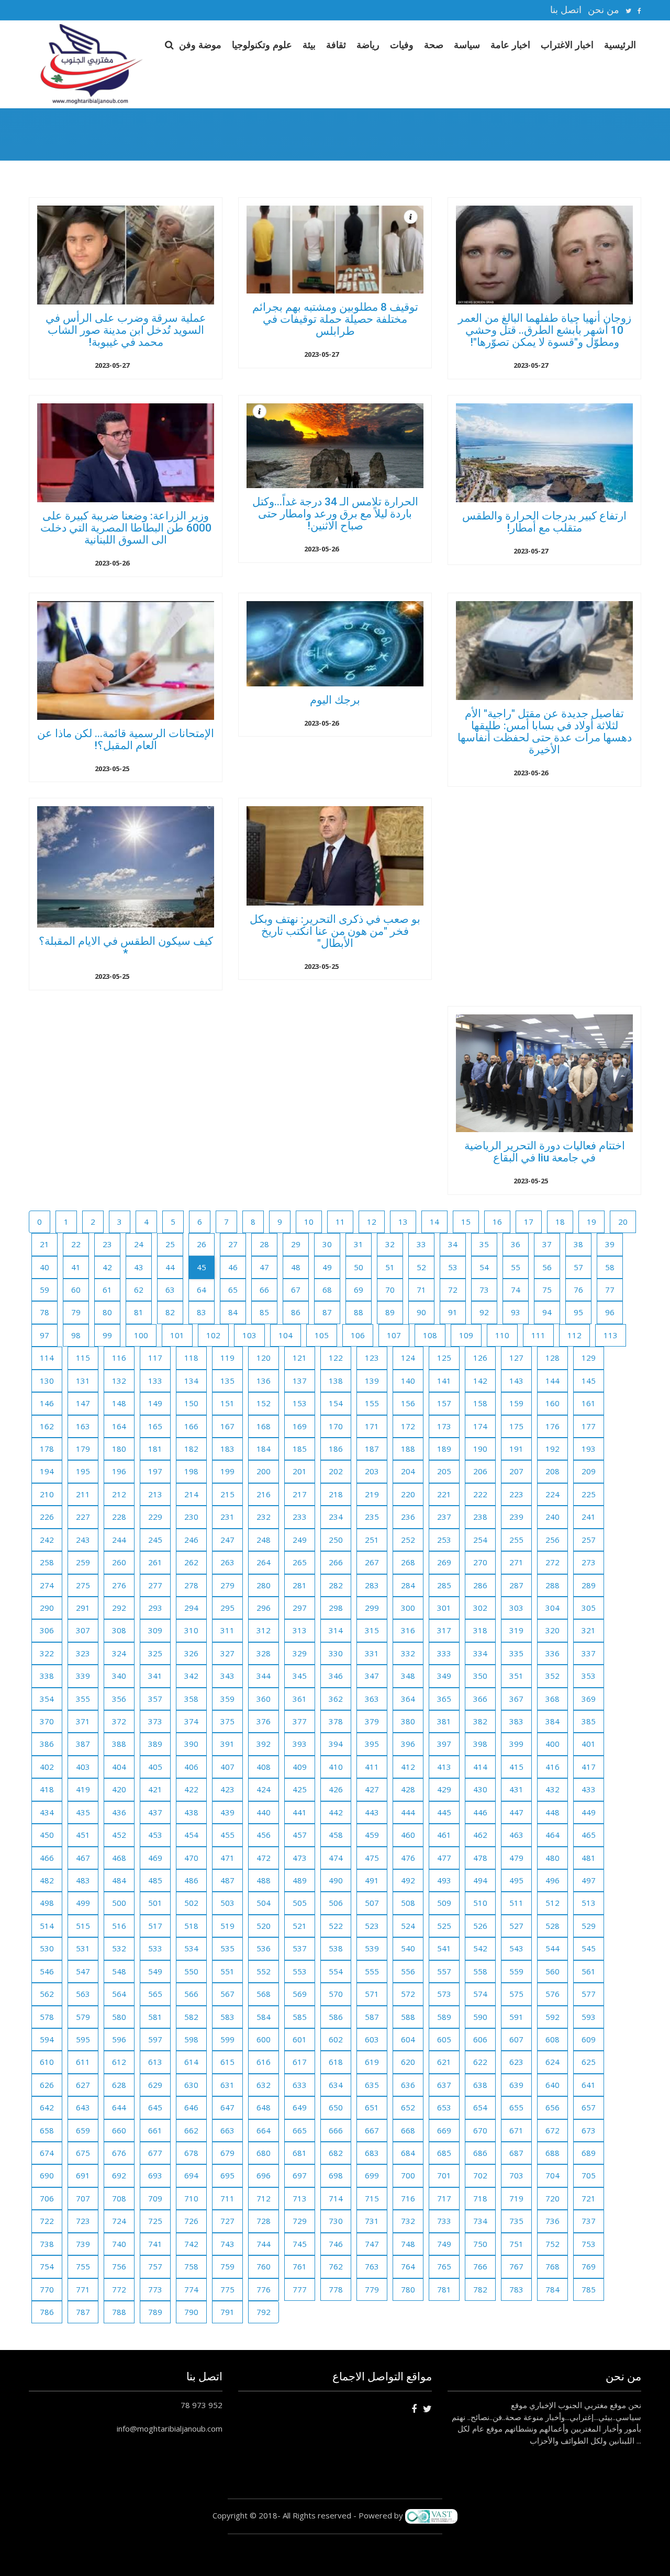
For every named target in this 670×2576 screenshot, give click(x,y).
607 (516, 2039)
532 (119, 1948)
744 (264, 2244)
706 (47, 2198)
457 (300, 1835)
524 (408, 1926)
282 (336, 1585)
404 (119, 1767)
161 (589, 1403)
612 (119, 2062)
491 (372, 1880)
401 (589, 1744)
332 (408, 1653)
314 (336, 1630)
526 (480, 1926)
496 (552, 1880)
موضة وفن (200, 44)
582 (191, 2017)
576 (552, 1994)
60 (76, 1290)
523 (372, 1926)
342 (191, 1676)
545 (589, 1948)
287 (516, 1585)
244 (119, 1540)
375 (227, 1721)
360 (264, 1699)
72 (453, 1290)
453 (155, 1835)
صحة (434, 44)
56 (547, 1267)
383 (516, 1721)
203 (372, 1471)
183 (227, 1449)
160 (552, 1403)
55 (516, 1267)
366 (480, 1699)
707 (83, 2198)
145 (589, 1381)
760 (264, 2266)
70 (390, 1290)
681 (300, 2153)
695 (227, 2175)
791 (227, 2312)
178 (47, 1449)
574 (480, 1994)
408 (264, 1767)
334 (480, 1653)
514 (47, 1926)
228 (119, 1517)
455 (227, 1835)
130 (47, 1381)
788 (119, 2312)
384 (552, 1721)
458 (336, 1835)
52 (421, 1267)
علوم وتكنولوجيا (262, 44)
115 (83, 1358)
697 (300, 2175)
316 (408, 1630)
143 (516, 1381)
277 (155, 1585)
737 (589, 2221)
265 (300, 1562)
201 (300, 1471)
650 (336, 2107)
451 (83, 1835)
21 (44, 1244)
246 (191, 1540)
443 (372, 1812)
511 (516, 1903)
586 (336, 2017)
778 (336, 2289)
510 (480, 1903)
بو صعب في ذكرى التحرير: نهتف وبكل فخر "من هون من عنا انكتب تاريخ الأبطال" (335, 931)
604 (408, 2039)
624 (552, 2062)
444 (408, 1812)
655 (516, 2107)
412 (408, 1767)
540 (408, 1948)
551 (227, 1971)
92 (484, 1312)
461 (444, 1835)
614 (191, 2062)
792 (264, 2312)
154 (336, 1403)
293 (155, 1608)
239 (516, 1517)
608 (552, 2039)
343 (227, 1676)
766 (480, 2266)
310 (191, 1630)
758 (191, 2266)
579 (83, 2017)
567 (227, 1994)
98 (76, 1335)
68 (327, 1290)
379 (372, 1721)
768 (552, 2266)
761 (300, 2266)
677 (155, 2153)
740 (119, 2244)
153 (300, 1403)
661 (155, 2130)
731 (372, 2221)
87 (327, 1312)
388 (119, 1744)
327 (227, 1653)
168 (264, 1426)
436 (119, 1812)
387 (83, 1744)
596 (119, 2039)
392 (264, 1744)
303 (516, 1608)
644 (119, 2107)
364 (408, 1699)
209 (589, 1471)
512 (552, 1903)
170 (336, 1426)
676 (119, 2153)
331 (372, 1653)
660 (119, 2130)
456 (264, 1835)
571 (372, 1994)
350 (480, 1676)
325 (155, 1653)
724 (119, 2221)
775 (227, 2289)
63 (170, 1290)
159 (516, 1403)
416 (552, 1767)
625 (589, 2062)
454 (191, 1835)
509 (444, 1903)
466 (47, 1858)
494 (480, 1880)
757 (155, 2266)
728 (264, 2221)
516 (119, 1926)
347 (372, 1676)
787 (83, 2312)
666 (336, 2130)
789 (155, 2312)
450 (47, 1835)
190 (480, 1449)
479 (516, 1858)
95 (578, 1312)
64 (202, 1290)
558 (480, 1971)
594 (47, 2039)
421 (155, 1789)
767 (516, 2266)
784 (552, 2289)
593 (589, 2017)
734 (480, 2221)
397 (444, 1744)
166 (191, 1426)
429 (444, 1789)
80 (107, 1312)
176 (552, 1426)
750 (480, 2244)
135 (227, 1381)
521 (300, 1926)
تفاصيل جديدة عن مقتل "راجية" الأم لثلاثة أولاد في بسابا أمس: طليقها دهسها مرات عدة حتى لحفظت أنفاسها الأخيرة (545, 732)
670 (480, 2130)
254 (480, 1540)
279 (227, 1585)
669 (444, 2130)
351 (516, 1676)
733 (444, 2221)
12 (372, 1222)
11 (340, 1222)
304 (552, 1608)
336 (552, 1653)
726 (191, 2221)
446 (480, 1812)
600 (264, 2039)
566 (191, 1994)
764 (408, 2266)
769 (589, 2266)
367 (516, 1699)
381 (444, 1721)
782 (480, 2289)
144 (552, 1381)
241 (589, 1517)
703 (516, 2175)
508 (408, 1903)
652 (408, 2107)
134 (191, 1381)
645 (155, 2107)
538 (336, 1948)
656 (552, 2107)
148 (119, 1403)
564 (119, 1994)
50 (359, 1267)
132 (119, 1381)
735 (516, 2221)
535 (227, 1948)
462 (480, 1835)
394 (336, 1744)
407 (227, 1767)
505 (300, 1903)
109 (466, 1335)
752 (552, 2244)
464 (552, 1835)
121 (300, 1358)
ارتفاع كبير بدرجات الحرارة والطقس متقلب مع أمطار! (544, 522)
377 (300, 1721)
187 (372, 1449)
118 (191, 1358)
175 (516, 1426)
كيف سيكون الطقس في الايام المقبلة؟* (126, 947)
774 (191, 2289)
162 (47, 1426)
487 (227, 1880)
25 (170, 1244)
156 (408, 1403)
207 (516, 1471)
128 (552, 1358)
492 (408, 1880)
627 (83, 2085)
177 (589, 1426)
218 (336, 1494)
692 (119, 2175)
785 (589, 2289)
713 (300, 2198)
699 (372, 2175)
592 (552, 2017)
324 (119, 1653)
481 (589, 1858)
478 (480, 1858)
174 (480, 1426)
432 (552, 1789)
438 (191, 1812)
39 (610, 1244)
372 (119, 1721)
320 (552, 1630)
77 (610, 1290)
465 (589, 1835)
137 (300, 1381)
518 (191, 1926)
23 (107, 1244)
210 (47, 1494)
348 (408, 1676)
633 (300, 2085)
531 (83, 1948)
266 (336, 1562)
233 (300, 1517)
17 (529, 1222)
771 (83, 2289)
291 (83, 1608)
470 (191, 1858)
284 (408, 1585)
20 (623, 1222)
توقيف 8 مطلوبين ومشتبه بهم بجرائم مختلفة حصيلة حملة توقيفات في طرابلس (335, 319)
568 (264, 1994)
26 (202, 1244)
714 (336, 2198)
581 (155, 2017)
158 (480, 1403)
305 (589, 1608)
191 (516, 1449)
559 (516, 1971)
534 (191, 1948)
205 (444, 1471)
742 (191, 2244)
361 (300, 1699)
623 (516, 2062)
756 (119, 2266)
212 (119, 1494)
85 (264, 1312)
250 (336, 1540)
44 (170, 1267)
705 (589, 2175)
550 (191, 1971)
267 (372, 1562)
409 (300, 1767)
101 (177, 1335)
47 (264, 1267)
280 (264, 1585)
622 (480, 2062)
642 (47, 2107)
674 (47, 2153)
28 (264, 1244)
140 (408, 1381)
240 (552, 1517)
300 (408, 1608)
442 (336, 1812)
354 (47, 1699)
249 (300, 1540)
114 (47, 1358)
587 (372, 2017)
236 (408, 1517)
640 (552, 2085)
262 (191, 1562)
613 (155, 2062)
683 (372, 2153)
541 (444, 1948)
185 (300, 1449)
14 (434, 1222)
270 (480, 1562)
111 (538, 1335)
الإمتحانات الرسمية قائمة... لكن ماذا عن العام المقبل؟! (126, 739)
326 (191, 1653)
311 (227, 1630)
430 (480, 1789)
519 (227, 1926)
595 (83, 2039)
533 (155, 1948)
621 (444, 2062)
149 (155, 1403)
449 (589, 1812)
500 (119, 1903)
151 (227, 1403)
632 (264, 2085)
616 (264, 2062)
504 (264, 1903)
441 (300, 1812)
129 (589, 1358)
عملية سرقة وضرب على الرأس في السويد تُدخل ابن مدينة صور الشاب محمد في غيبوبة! (126, 330)
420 (119, 1789)
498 (47, 1903)
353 (589, 1676)
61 (107, 1290)
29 (296, 1244)
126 (480, 1358)
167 (227, 1426)
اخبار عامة (510, 44)
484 (119, 1880)
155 (372, 1403)
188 (408, 1449)
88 (359, 1312)
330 (336, 1653)
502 (191, 1903)
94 (547, 1312)
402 (47, 1767)
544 (552, 1948)
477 (444, 1858)
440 (264, 1812)
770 (47, 2289)
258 (47, 1562)
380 (408, 1721)
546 (47, 1971)
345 (300, 1676)
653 (444, 2107)
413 (444, 1767)
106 (358, 1335)
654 (480, 2107)
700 (408, 2175)
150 (191, 1403)
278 (191, 1585)
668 (408, 2130)
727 (227, 2221)
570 (336, 1994)
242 (47, 1540)
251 (372, 1540)
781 (444, 2289)
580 (119, 2017)
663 (227, 2130)
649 (300, 2107)
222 (480, 1494)
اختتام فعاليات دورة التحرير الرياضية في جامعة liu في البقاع (545, 1152)
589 (444, 2017)
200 (264, 1471)
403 (83, 1767)
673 (589, 2130)
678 (191, 2153)
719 (516, 2198)
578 (47, 2017)
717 (444, 2198)
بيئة (309, 44)
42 (107, 1267)
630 (191, 2085)
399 (516, 1744)
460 (408, 1835)
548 (119, 1971)
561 (589, 1971)
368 (552, 1699)
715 (372, 2198)
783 (516, 2289)
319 (516, 1630)
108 (430, 1335)
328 (264, 1653)
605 (444, 2039)
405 (155, 1767)
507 (372, 1903)
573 (444, 1994)
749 (444, 2244)
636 (408, 2085)
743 (227, 2244)
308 (119, 1630)
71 (421, 1290)
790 (191, 2312)
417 (589, 1767)
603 (372, 2039)
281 (300, 1585)
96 (610, 1312)
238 (480, 1517)
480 (552, 1858)
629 (155, 2085)
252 (408, 1540)
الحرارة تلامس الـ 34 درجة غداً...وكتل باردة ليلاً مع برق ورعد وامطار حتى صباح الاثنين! (335, 514)
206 (480, 1471)
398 (480, 1744)
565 (155, 1994)
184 (264, 1449)
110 (502, 1335)
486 (191, 1880)
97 (44, 1335)
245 (155, 1540)
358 (191, 1699)
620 (408, 2062)
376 (264, 1721)
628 (119, 2085)
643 (83, 2107)
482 (47, 1880)
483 (83, 1880)
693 (155, 2175)
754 (47, 2266)
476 (408, 1858)
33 (421, 1244)
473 (300, 1858)
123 (372, 1358)
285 (444, 1585)
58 (610, 1267)
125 (444, 1358)
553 (300, 1971)
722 (47, 2221)
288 (552, 1585)
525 (444, 1926)
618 (336, 2062)
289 (589, 1585)
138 (336, 1381)
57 (578, 1267)
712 (264, 2198)
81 (139, 1312)
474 (336, 1858)
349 (444, 1676)
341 (155, 1676)
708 (119, 2198)
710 (191, 2198)
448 (552, 1812)
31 (359, 1244)
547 (83, 1971)
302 (480, 1608)
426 (336, 1789)
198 (191, 1471)
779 (372, 2289)
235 (372, 1517)
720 (552, 2198)
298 (336, 1608)
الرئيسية (620, 44)
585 (300, 2017)
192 (552, 1449)
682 (336, 2153)
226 (47, 1517)
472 (264, 1858)
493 (444, 1880)
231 (227, 1517)
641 (589, 2085)
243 (83, 1540)
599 (227, 2039)
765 (444, 2266)
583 (227, 2017)
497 (589, 1880)
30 (327, 1244)
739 (83, 2244)
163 (83, 1426)
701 (444, 2175)
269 (444, 1562)
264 (264, 1562)
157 (444, 1403)
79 (76, 1312)
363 (372, 1699)
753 (589, 2244)
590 (480, 2017)
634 (336, 2085)
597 (155, 2039)
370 (47, 1721)
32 (390, 1244)
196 (119, 1471)
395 (372, 1744)
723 (83, 2221)
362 (336, 1699)
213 (155, 1494)
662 (191, 2130)
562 (47, 1994)
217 (300, 1494)
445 (444, 1812)
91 (453, 1312)
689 (589, 2153)
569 (300, 1994)
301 (444, 1608)
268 (408, 1562)
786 (47, 2312)
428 (408, 1789)
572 (408, 1994)
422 (191, 1789)
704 (552, 2175)
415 (516, 1767)
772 (119, 2289)
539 (372, 1948)
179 (83, 1449)
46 (233, 1267)
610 (47, 2062)
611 (83, 2062)
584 (264, 2017)
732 (408, 2221)
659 (83, 2130)
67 (296, 1290)
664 (264, 2130)
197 (155, 1471)
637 (444, 2085)
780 (408, 2289)
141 (444, 1381)
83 (202, 1312)
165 (155, 1426)
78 (44, 1312)
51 (390, 1267)
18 (560, 1222)
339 (83, 1676)
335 (516, 1653)
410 (336, 1767)
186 (336, 1449)
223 (516, 1494)
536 (264, 1948)
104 (286, 1335)
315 (372, 1630)
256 (552, 1540)
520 (264, 1926)
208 (552, 1471)
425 (300, 1789)
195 (83, 1471)
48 (296, 1267)
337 (589, 1653)
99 (107, 1335)
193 (589, 1449)
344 (264, 1676)
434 (47, 1812)
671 (516, 2130)
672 (552, 2130)
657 (589, 2107)
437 (155, 1812)
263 (227, 1562)
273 (589, 1562)
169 (300, 1426)
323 (83, 1653)
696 (264, 2175)
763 (372, 2266)
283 (372, 1585)
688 (552, 2153)
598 (191, 2039)
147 (83, 1403)
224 (552, 1494)
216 (264, 1494)
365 (444, 1699)
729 (300, 2221)
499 (83, 1903)
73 (484, 1290)
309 (155, 1630)
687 (516, 2153)
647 (227, 2107)
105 (322, 1335)
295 (227, 1608)
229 (155, 1517)
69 (359, 1290)
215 (227, 1494)
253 (444, 1540)
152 (264, 1403)
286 (480, 1585)
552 (264, 1971)
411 (372, 1767)
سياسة (467, 44)
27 (233, 1244)
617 (300, 2062)
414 (480, 1767)
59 (44, 1290)
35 (484, 1244)
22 (76, 1244)
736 (552, 2221)
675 (83, 2153)
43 (139, 1267)
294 (191, 1608)
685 (444, 2153)
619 (372, 2062)
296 (264, 1608)
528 (552, 1926)
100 (141, 1335)
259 (83, 1562)
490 (336, 1880)
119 (227, 1358)
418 (47, 1789)
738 (47, 2244)
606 (480, 2039)
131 (83, 1381)
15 (466, 1222)
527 (516, 1926)
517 (155, 1926)
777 (300, 2289)
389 (155, 1744)
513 (589, 1903)
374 (191, 1721)
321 (589, 1630)
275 (83, 1585)
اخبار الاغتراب (567, 44)
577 (589, 1994)
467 (83, 1858)
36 (516, 1244)
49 (327, 1267)
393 (300, 1744)
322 (47, 1653)
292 (119, 1608)
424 (264, 1789)
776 (264, 2289)
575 (516, 1994)
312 (264, 1630)
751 (516, 2244)
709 (155, 2198)
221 (444, 1494)
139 (372, 1381)
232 (264, 1517)
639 (516, 2085)
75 (547, 1290)
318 (480, 1630)
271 (516, 1562)
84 (233, 1312)
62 (139, 1290)
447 (516, 1812)
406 (191, 1767)
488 (264, 1880)
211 (83, 1494)
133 (155, 1381)
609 (589, 2039)
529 (589, 1926)
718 (480, 2198)
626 (47, 2085)
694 (191, 2175)
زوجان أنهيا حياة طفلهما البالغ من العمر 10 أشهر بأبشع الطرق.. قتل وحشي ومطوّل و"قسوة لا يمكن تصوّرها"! (545, 330)
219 (372, 1494)
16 (497, 1222)
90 (421, 1312)
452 (119, 1835)
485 (155, 1880)
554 (336, 1971)
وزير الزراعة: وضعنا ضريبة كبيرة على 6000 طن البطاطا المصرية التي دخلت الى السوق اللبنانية (126, 528)
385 (589, 1721)
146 (47, 1403)
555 (372, 1971)
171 (372, 1426)
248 (264, 1540)
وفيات (402, 44)
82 (170, 1312)
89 (390, 1312)
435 (83, 1812)
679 (227, 2153)
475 (372, 1858)
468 (119, 1858)
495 (516, 1880)
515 (83, 1926)
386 (47, 1744)
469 (155, 1858)
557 (444, 1971)
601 (300, 2039)
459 (372, 1835)
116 (119, 1358)
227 (83, 1517)
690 (47, 2175)
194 (47, 1471)
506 (336, 1903)
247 (227, 1540)
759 (227, 2266)
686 (480, 2153)
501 (155, 1903)
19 (591, 1222)
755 (83, 2266)
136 (264, 1381)
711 (227, 2198)
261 (155, 1562)
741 (155, 2244)
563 (83, 1994)
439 (227, 1812)
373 (155, 1721)
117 (155, 1358)
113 (611, 1335)
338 (47, 1676)
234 (336, 1517)
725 (155, 2221)
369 (589, 1699)
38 (578, 1244)
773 (155, 2289)
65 (233, 1290)
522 (336, 1926)
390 (191, 1744)
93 (516, 1312)
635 (372, 2085)
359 (227, 1699)
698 (336, 2175)
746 (336, 2244)
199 (227, 1471)
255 (516, 1540)
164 (119, 1426)
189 (444, 1449)
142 (480, 1381)
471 (227, 1858)
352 (552, 1676)
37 (547, 1244)
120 (264, 1358)
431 (516, 1789)
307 (83, 1630)
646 (191, 2107)
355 (83, 1699)
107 (394, 1335)
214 (191, 1494)
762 (336, 2266)
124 (408, 1358)
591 (516, 2017)
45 (202, 1267)
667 (372, 2130)
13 (403, 1222)
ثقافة (336, 44)
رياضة (368, 44)
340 (119, 1676)
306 (47, 1630)
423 (227, 1789)
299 (372, 1608)
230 (191, 1517)
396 (408, 1744)
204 (408, 1471)
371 (83, 1721)
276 (119, 1585)
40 (44, 1267)
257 (589, 1540)
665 (300, 2130)
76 (578, 1290)
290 (47, 1608)
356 (119, 1699)
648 (264, 2107)
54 (484, 1267)
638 (480, 2085)
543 (516, 1948)
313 (300, 1630)
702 (480, 2175)
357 (155, 1699)
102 (213, 1335)
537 (300, 1948)
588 (408, 2017)
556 (408, 1971)
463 (516, 1835)
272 (552, 1562)
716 (408, 2198)
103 (249, 1335)
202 (336, 1471)
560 (552, 1971)
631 (227, 2085)
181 (155, 1449)
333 (444, 1653)
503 (227, 1903)
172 (408, 1426)
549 (155, 1971)
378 (336, 1721)
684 (408, 2153)
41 (76, 1267)
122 (336, 1358)
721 (589, 2198)
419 (83, 1789)
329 (300, 1653)
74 (516, 1290)
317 (444, 1630)
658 (47, 2130)
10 (309, 1222)
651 (372, 2107)
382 (480, 1721)
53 (453, 1267)
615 (227, 2062)
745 (300, 2244)
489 (300, 1880)
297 (300, 1608)
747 (372, 2244)
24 (139, 1244)
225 (589, 1494)
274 (47, 1585)
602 (336, 2039)
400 (552, 1744)
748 (408, 2244)
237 (444, 1517)
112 (574, 1335)
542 (480, 1948)
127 (516, 1358)
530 (47, 1948)
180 (119, 1449)
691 (83, 2175)
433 (589, 1789)
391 (227, 1744)
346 (336, 1676)
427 (372, 1789)
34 (453, 1244)
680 (264, 2153)
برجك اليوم (335, 700)
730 (336, 2221)
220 (408, 1494)
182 (191, 1449)
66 (264, 1290)
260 (119, 1562)
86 (296, 1312)
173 (444, 1426)
